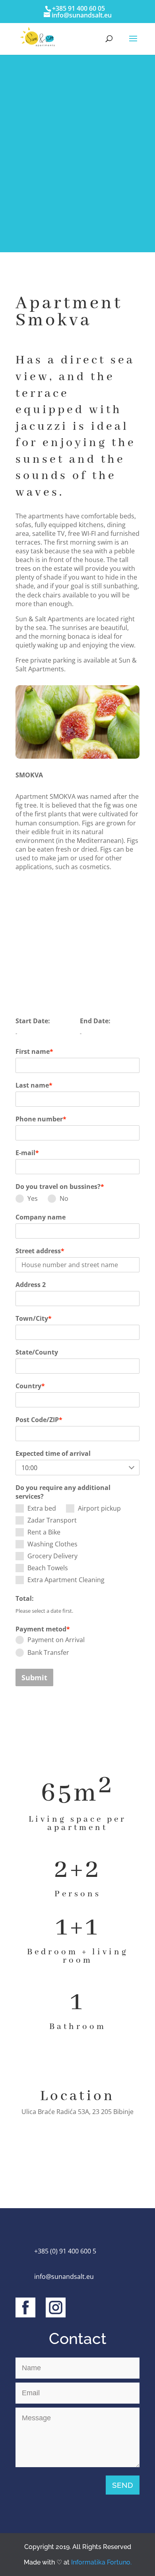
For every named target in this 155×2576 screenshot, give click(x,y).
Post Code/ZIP (39, 1420)
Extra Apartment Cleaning (66, 1580)
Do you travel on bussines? (60, 1187)
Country (30, 1386)
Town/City (34, 1318)
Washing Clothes (52, 1544)
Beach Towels (48, 1568)
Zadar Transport (52, 1520)
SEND (123, 2485)
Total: (25, 1598)
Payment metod (43, 1629)
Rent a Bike (44, 1532)
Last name (34, 1085)
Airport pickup (99, 1508)
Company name (41, 1217)
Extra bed (42, 1508)
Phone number (41, 1119)
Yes (33, 1198)
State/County (37, 1352)
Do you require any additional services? (63, 1492)
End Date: (95, 1021)
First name (34, 1051)
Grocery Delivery (52, 1556)
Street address (40, 1251)
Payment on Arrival (56, 1640)
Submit (34, 1677)
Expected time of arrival (53, 1453)
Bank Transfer (48, 1652)
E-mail (27, 1153)
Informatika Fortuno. (101, 2562)
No (64, 1198)
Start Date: (33, 1021)
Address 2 (31, 1285)
